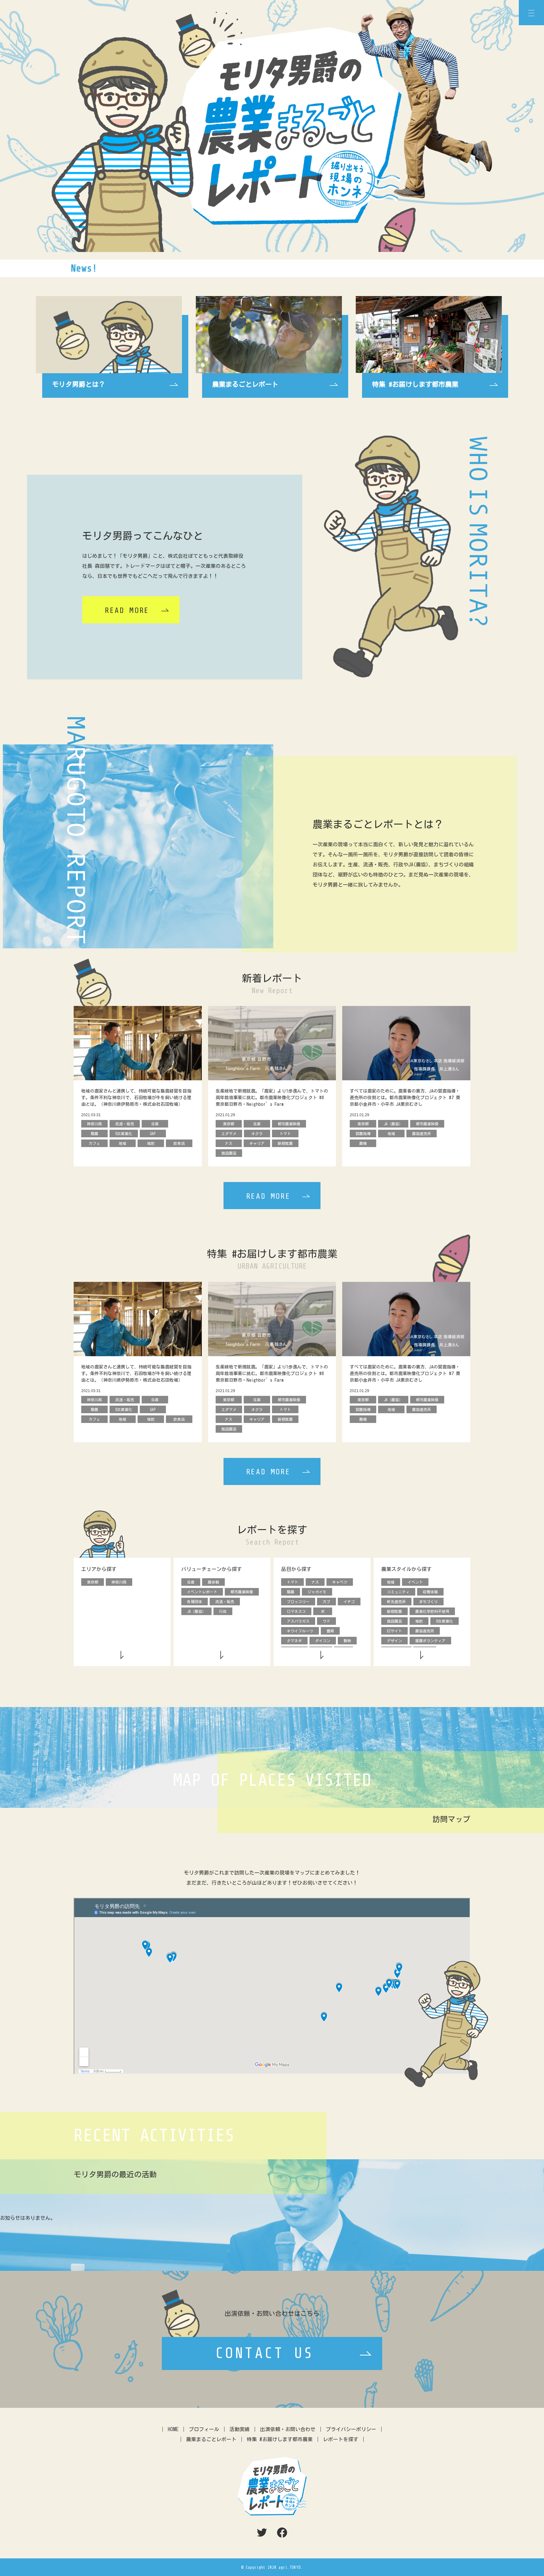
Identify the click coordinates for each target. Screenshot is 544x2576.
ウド (326, 1621)
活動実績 (240, 2429)
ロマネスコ (296, 1611)
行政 (223, 1611)
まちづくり (428, 1602)
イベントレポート (202, 1592)
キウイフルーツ (300, 1631)
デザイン (394, 1641)
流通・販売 (225, 1602)
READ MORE (127, 611)
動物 (347, 1641)
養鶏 (330, 1631)
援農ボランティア (430, 1641)
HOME (173, 2429)
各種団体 (195, 1602)
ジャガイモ (317, 1592)
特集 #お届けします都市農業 (280, 2439)
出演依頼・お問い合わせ (288, 2429)
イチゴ (349, 1602)
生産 (191, 1582)
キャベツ (340, 1582)
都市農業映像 (242, 1592)
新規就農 (394, 1611)
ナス (315, 1582)
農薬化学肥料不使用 (432, 1611)
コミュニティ (398, 1592)
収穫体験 (430, 1592)
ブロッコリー (298, 1602)
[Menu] (531, 13)
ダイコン (323, 1641)
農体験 (213, 1582)
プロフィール (204, 2429)
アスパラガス (298, 1621)
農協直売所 (425, 1631)
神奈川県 (119, 1582)
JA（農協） (196, 1611)
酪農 (291, 1592)
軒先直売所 (396, 1602)
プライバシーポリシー (351, 2429)
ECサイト (394, 1631)
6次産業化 (445, 1621)
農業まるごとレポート (211, 2439)
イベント (415, 1582)
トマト (292, 1582)
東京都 (93, 1582)
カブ (326, 1602)
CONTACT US (265, 2353)
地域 (391, 1582)
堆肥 (419, 1621)
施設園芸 (394, 1621)
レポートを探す (341, 2439)
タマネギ (294, 1641)
